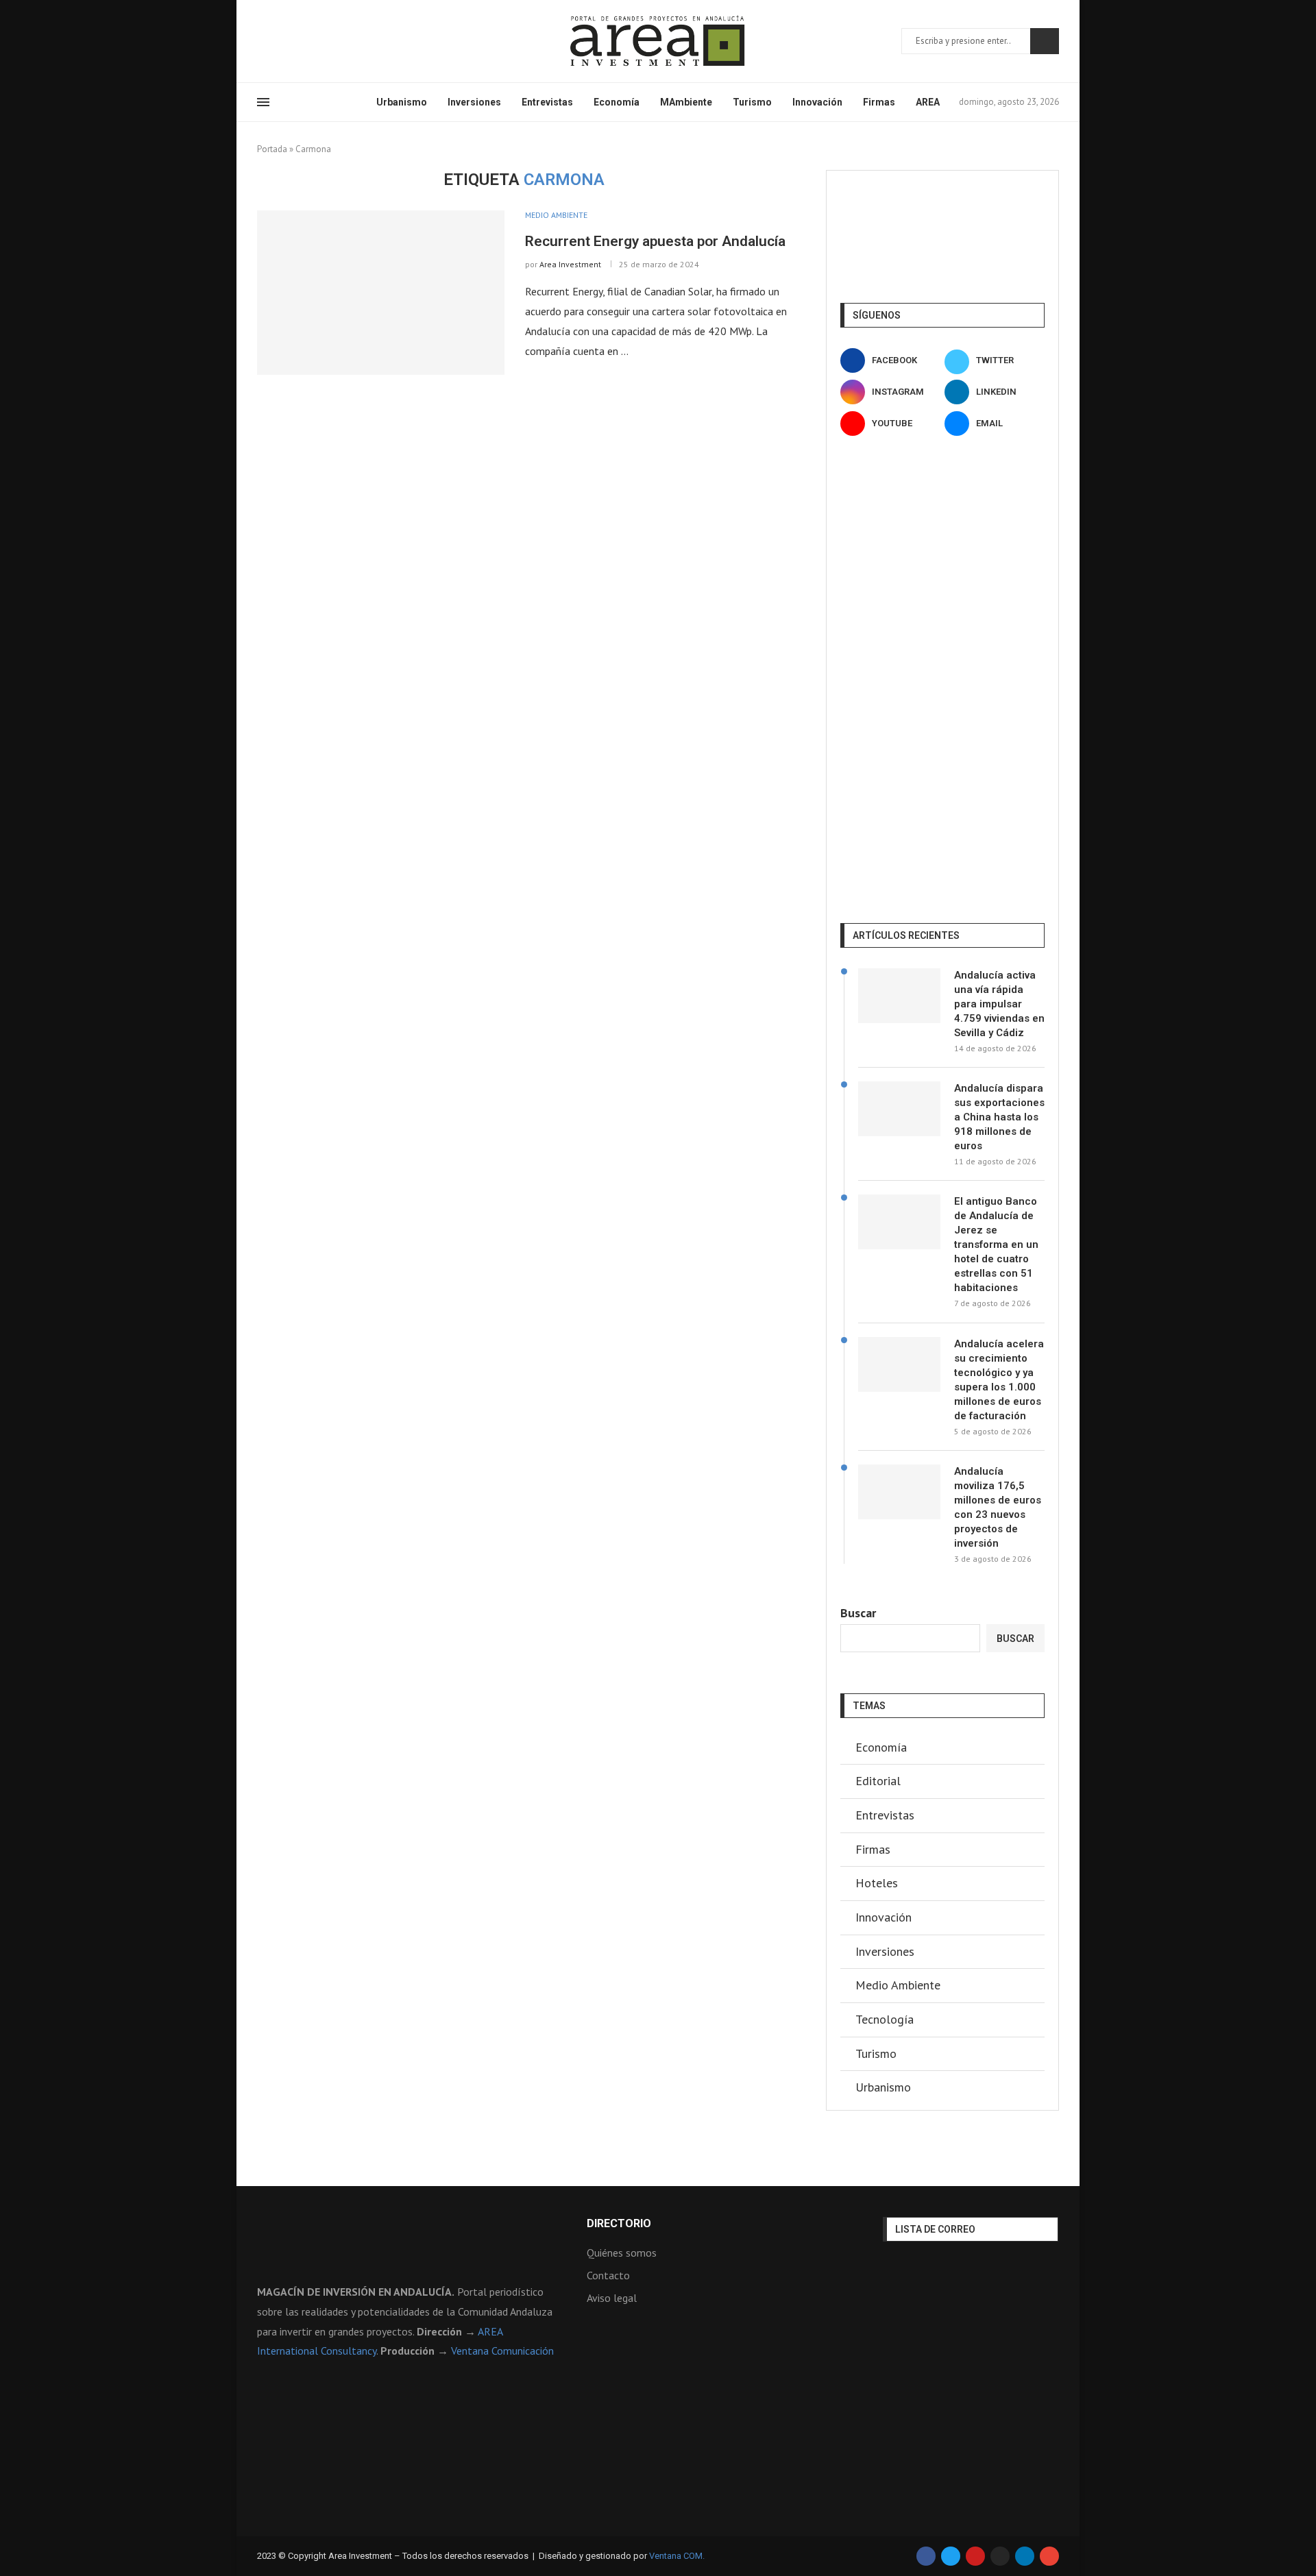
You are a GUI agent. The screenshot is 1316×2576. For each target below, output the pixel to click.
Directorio (619, 2224)
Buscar (1045, 41)
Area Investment (570, 264)
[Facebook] (262, 41)
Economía (617, 102)
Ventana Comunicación (502, 2351)
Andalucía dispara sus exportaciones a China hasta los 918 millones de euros (999, 1117)
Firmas (879, 102)
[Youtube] (328, 41)
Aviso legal (612, 2298)
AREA (928, 102)
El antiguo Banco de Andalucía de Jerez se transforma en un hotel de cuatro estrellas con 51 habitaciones (996, 1244)
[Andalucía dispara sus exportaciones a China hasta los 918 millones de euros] (899, 1109)
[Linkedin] (311, 41)
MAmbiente (686, 102)
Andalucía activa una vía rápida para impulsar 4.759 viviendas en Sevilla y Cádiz (999, 1004)
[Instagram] (295, 41)
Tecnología (885, 2019)
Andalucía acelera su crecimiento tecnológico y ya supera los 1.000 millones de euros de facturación (999, 1380)
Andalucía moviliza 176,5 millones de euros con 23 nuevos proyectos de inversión (998, 1507)
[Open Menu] (263, 102)
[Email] (344, 41)
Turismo (752, 102)
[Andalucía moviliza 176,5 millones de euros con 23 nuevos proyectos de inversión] (899, 1492)
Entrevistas (547, 102)
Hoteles (877, 1883)
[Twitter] (278, 41)
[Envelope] (1049, 2556)
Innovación (817, 102)
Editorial (878, 1781)
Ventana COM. (677, 2556)
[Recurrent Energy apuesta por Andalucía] (381, 293)
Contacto (608, 2275)
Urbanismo (402, 102)
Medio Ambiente (898, 1985)
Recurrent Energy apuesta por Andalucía (655, 241)
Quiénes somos (622, 2253)
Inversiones (474, 102)
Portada (272, 149)
